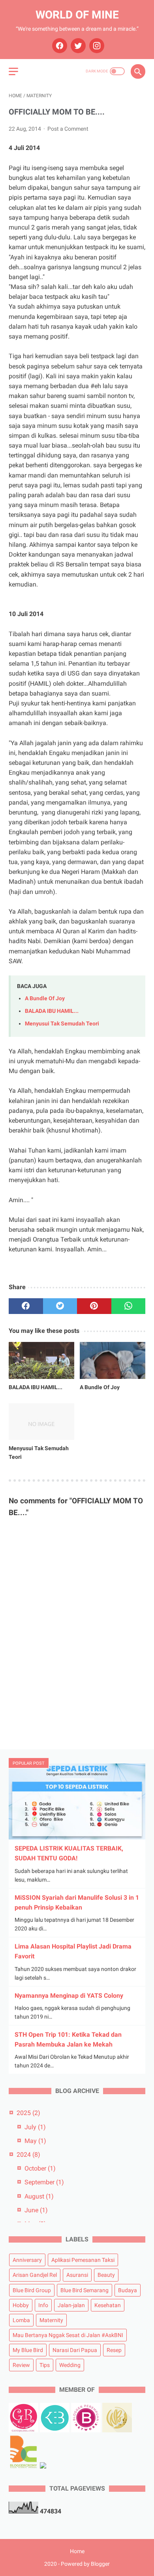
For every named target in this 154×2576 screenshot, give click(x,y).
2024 (28, 2155)
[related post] (41, 1360)
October (40, 2168)
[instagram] (96, 46)
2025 (28, 2113)
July (35, 2127)
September (44, 2182)
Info (43, 2305)
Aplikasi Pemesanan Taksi (83, 2260)
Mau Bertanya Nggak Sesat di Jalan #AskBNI (68, 2335)
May (35, 2141)
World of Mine (77, 15)
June (36, 2210)
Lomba (21, 2320)
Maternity (51, 2320)
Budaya (128, 2290)
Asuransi (77, 2275)
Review (21, 2365)
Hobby (21, 2305)
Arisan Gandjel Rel (35, 2275)
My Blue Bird (28, 2350)
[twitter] (77, 46)
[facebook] (59, 46)
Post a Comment (68, 129)
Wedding (70, 2365)
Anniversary (27, 2260)
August (39, 2196)
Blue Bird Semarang (85, 2290)
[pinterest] (94, 1306)
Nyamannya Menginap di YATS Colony (69, 1996)
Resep (114, 2350)
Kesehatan (108, 2305)
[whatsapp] (129, 1306)
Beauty (106, 2275)
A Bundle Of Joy (45, 998)
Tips (45, 2365)
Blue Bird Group (32, 2290)
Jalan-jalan (71, 2305)
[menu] (13, 71)
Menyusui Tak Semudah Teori (62, 1024)
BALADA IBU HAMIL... (52, 1011)
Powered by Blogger (85, 2564)
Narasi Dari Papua (75, 2350)
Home (77, 2551)
